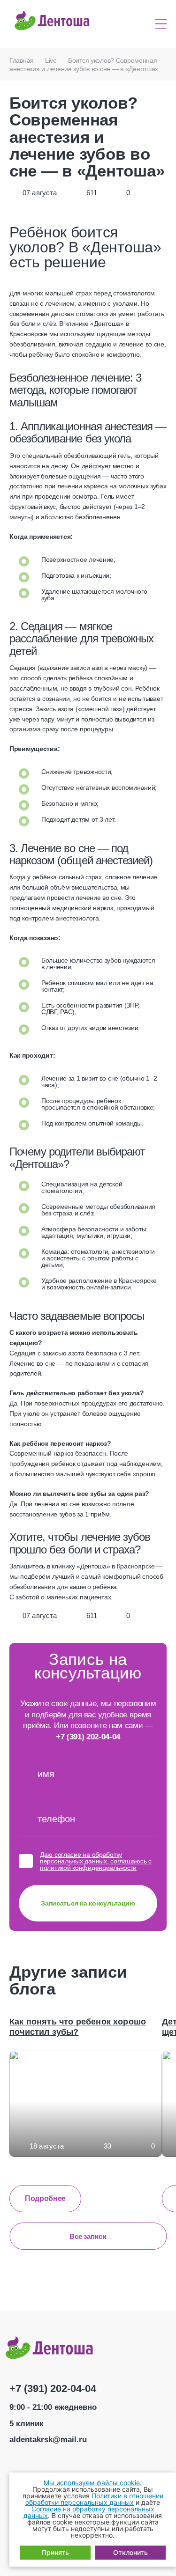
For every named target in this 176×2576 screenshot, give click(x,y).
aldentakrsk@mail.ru (48, 2440)
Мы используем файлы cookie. (93, 2483)
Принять (55, 2552)
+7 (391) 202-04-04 (88, 1737)
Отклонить (130, 2552)
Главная (22, 60)
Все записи (88, 2236)
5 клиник (27, 2424)
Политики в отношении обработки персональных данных (94, 2499)
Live (51, 60)
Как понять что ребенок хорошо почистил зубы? (78, 2027)
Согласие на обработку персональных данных (89, 2512)
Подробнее (45, 2198)
